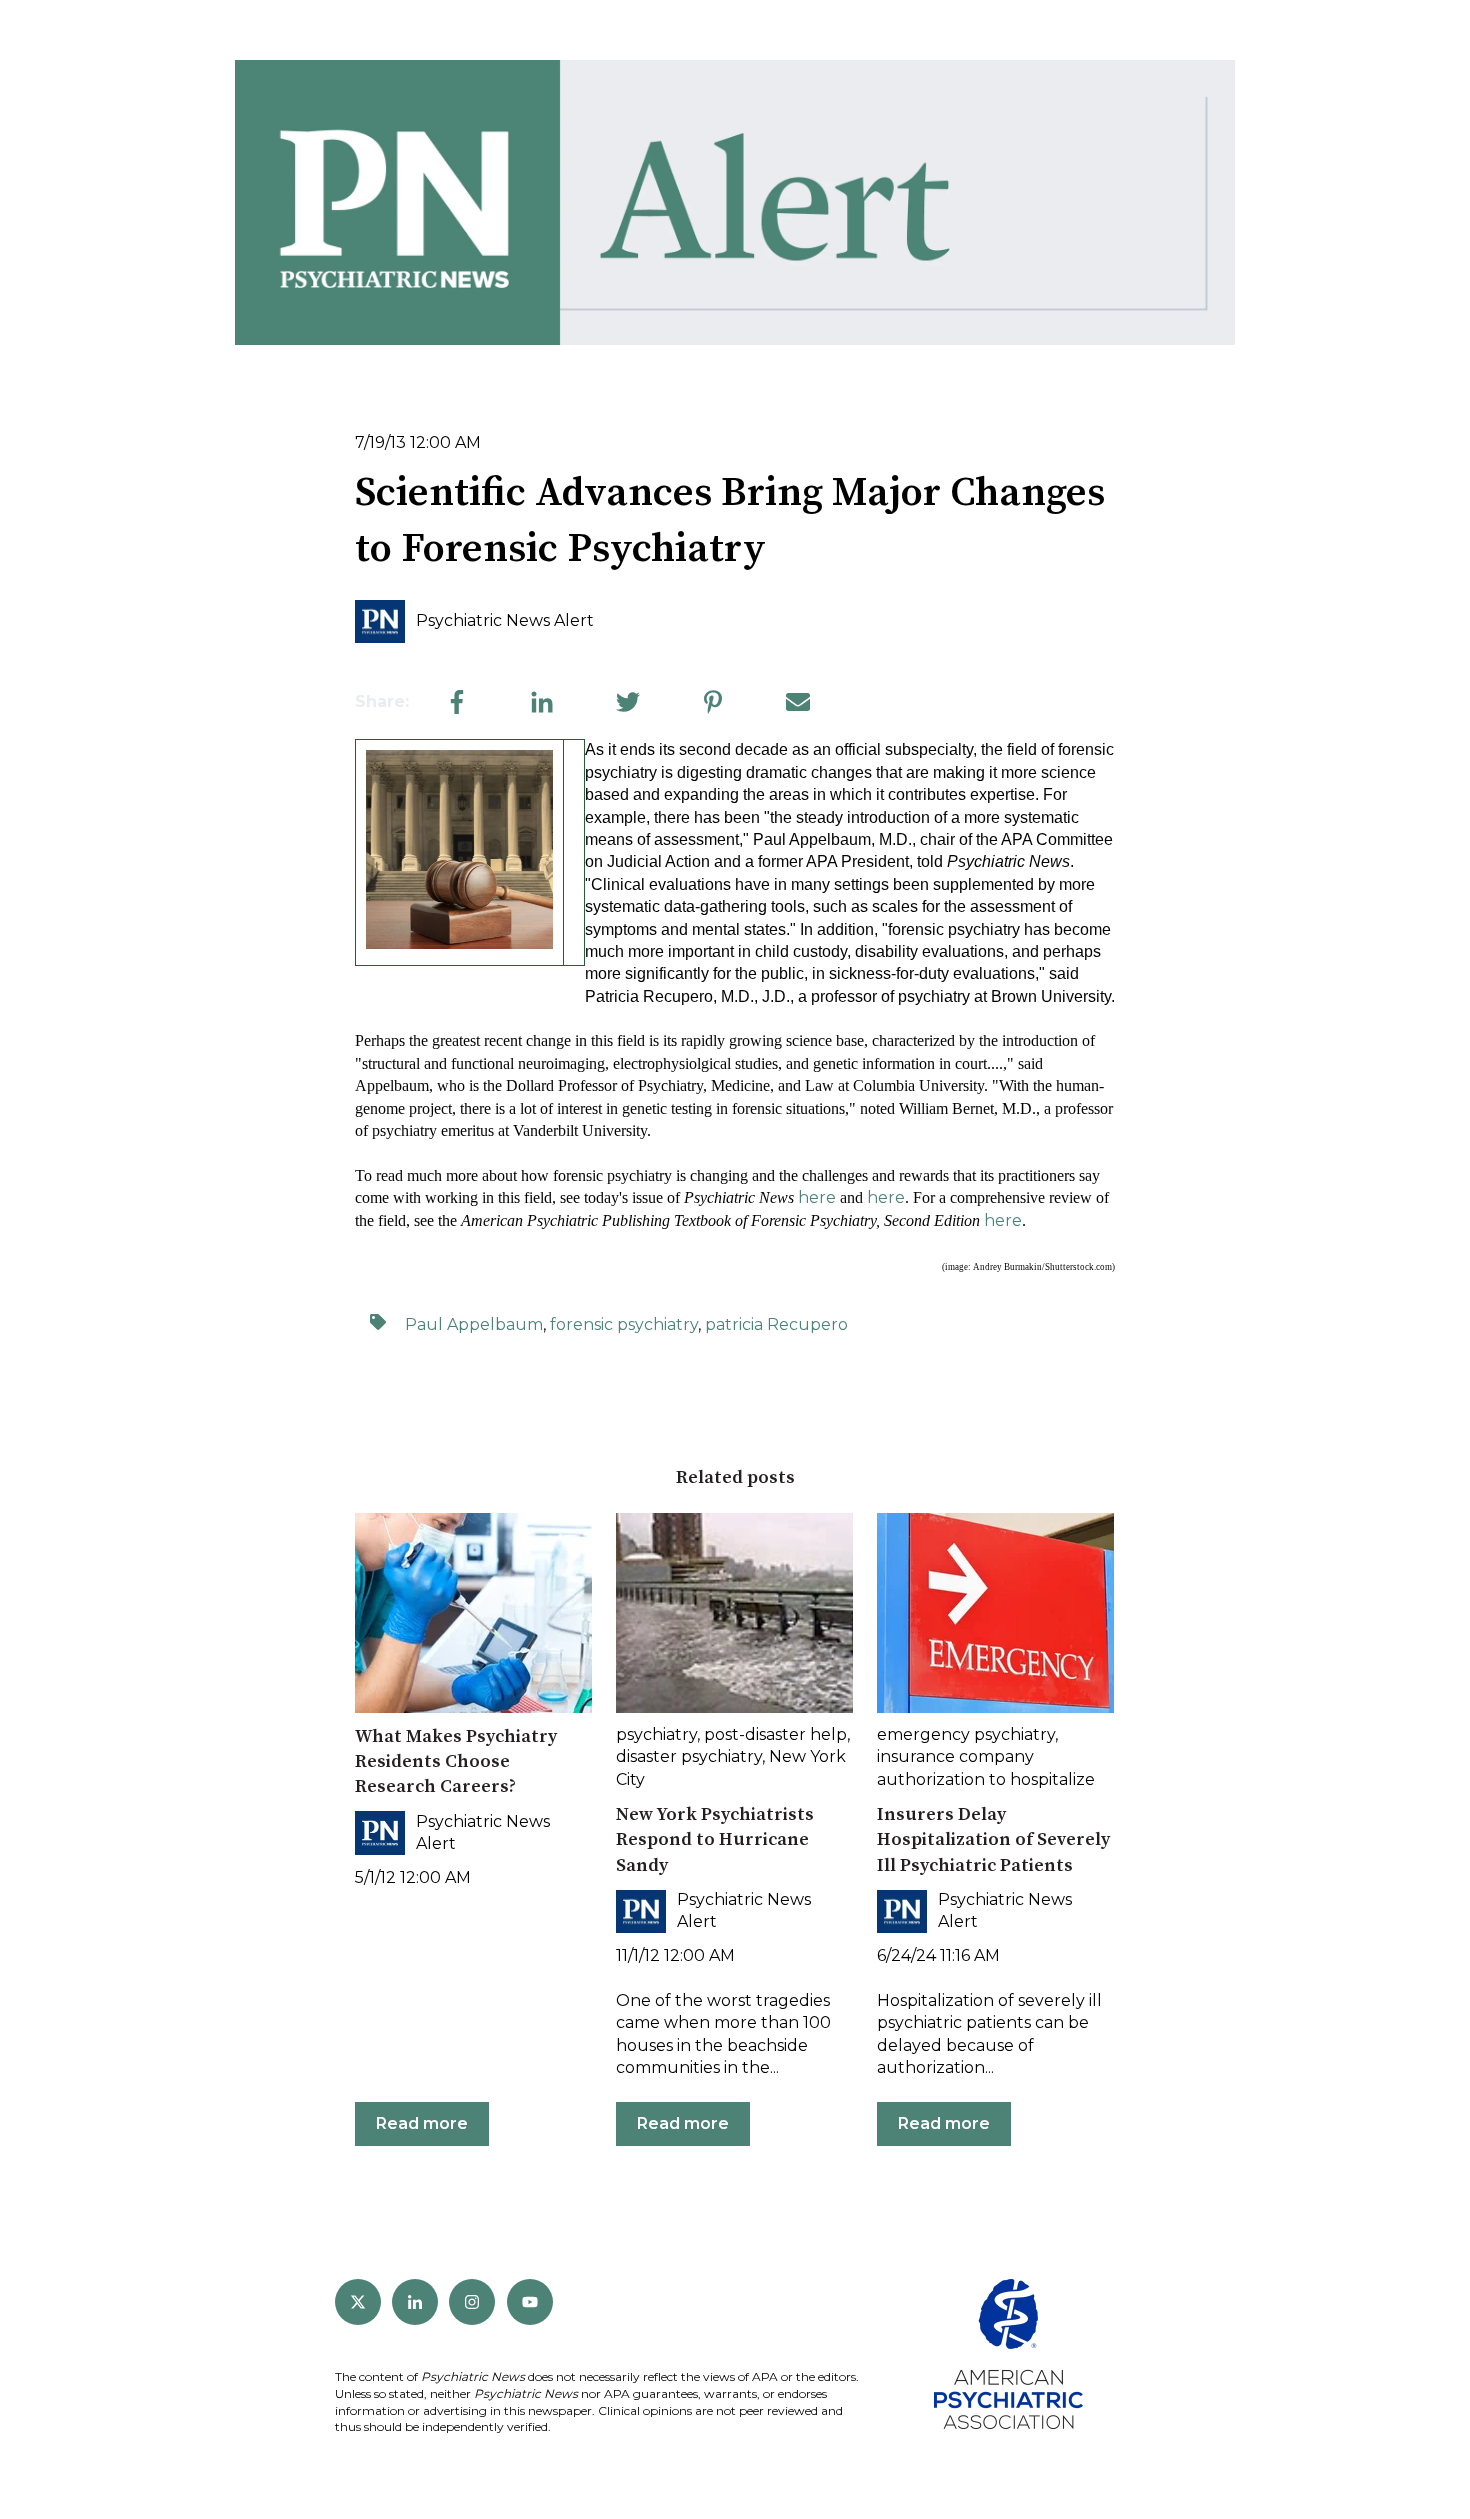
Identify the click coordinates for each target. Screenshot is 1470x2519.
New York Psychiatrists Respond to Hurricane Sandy (715, 1839)
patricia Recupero (776, 1324)
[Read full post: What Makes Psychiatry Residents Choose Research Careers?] (473, 1613)
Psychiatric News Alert (505, 620)
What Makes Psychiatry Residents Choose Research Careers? (456, 1761)
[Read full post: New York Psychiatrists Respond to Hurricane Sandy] (734, 1613)
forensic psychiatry (624, 1324)
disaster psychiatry (689, 1756)
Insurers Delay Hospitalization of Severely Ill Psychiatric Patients (993, 1839)
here (817, 1197)
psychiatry (656, 1734)
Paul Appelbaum (474, 1324)
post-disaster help (775, 1734)
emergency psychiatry (966, 1734)
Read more (422, 2123)
